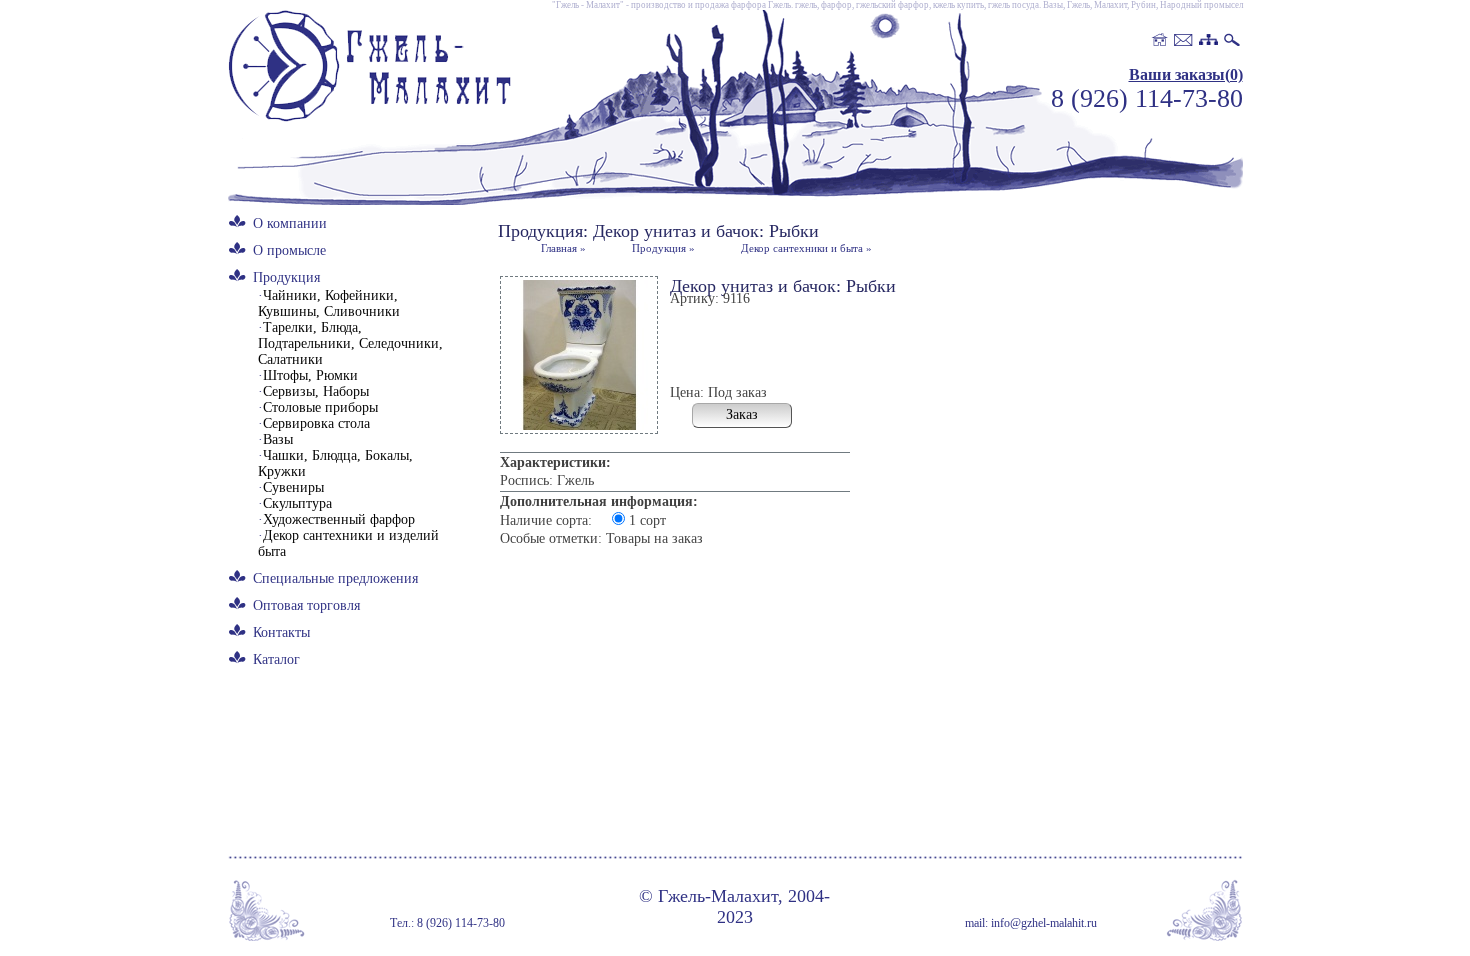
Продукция (286, 277)
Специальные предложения (335, 578)
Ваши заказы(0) (1186, 74)
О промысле (289, 250)
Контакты (281, 632)
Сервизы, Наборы (313, 391)
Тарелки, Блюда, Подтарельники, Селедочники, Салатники (350, 343)
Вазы (275, 439)
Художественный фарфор (336, 519)
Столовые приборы (318, 407)
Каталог (276, 659)
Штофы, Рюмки (308, 375)
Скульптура (295, 503)
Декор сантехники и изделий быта (348, 543)
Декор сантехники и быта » (806, 248)
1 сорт (647, 520)
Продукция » (663, 248)
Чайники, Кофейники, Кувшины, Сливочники (329, 303)
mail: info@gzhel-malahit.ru (1031, 923)
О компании (290, 223)
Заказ (742, 414)
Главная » (563, 248)
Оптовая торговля (306, 605)
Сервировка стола (314, 423)
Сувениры (291, 487)
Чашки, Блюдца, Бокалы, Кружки (335, 463)
